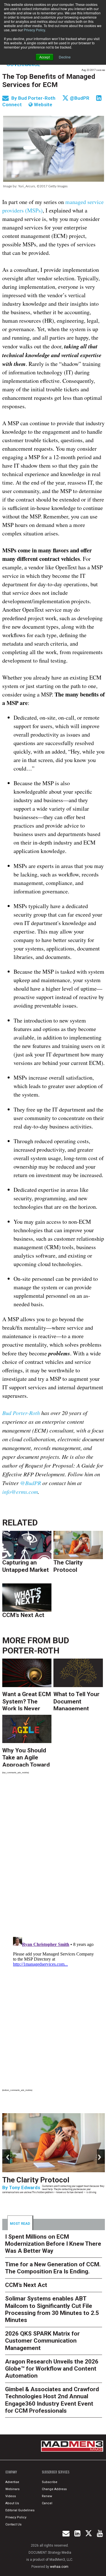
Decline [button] (65, 57)
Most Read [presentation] (20, 2224)
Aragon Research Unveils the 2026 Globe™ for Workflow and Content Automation (52, 2369)
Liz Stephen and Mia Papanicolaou (47, 2203)
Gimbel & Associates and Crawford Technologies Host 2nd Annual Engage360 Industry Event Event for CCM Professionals (52, 2400)
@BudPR (79, 98)
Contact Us (13, 2524)
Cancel (47, 2503)
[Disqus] (54, 1857)
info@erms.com (20, 1492)
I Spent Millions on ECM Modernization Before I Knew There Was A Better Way (53, 2244)
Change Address (54, 2489)
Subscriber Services (56, 2472)
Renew (47, 2496)
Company (11, 2472)
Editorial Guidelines (20, 2510)
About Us (12, 2503)
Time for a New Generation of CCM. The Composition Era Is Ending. (51, 2187)
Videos (11, 2496)
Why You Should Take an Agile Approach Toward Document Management (26, 1757)
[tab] (20, 2223)
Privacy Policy (34, 30)
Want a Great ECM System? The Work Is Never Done (27, 1701)
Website (43, 105)
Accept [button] (45, 57)
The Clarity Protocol (68, 1566)
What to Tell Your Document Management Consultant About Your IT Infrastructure (78, 1701)
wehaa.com (59, 2567)
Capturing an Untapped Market (26, 1566)
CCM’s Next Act (23, 1615)
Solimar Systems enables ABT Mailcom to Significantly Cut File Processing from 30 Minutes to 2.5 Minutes (52, 2309)
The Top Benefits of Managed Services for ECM (49, 81)
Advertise (12, 2482)
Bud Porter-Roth (37, 98)
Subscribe (50, 2482)
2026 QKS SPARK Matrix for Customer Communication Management (42, 2341)
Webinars (12, 2489)
